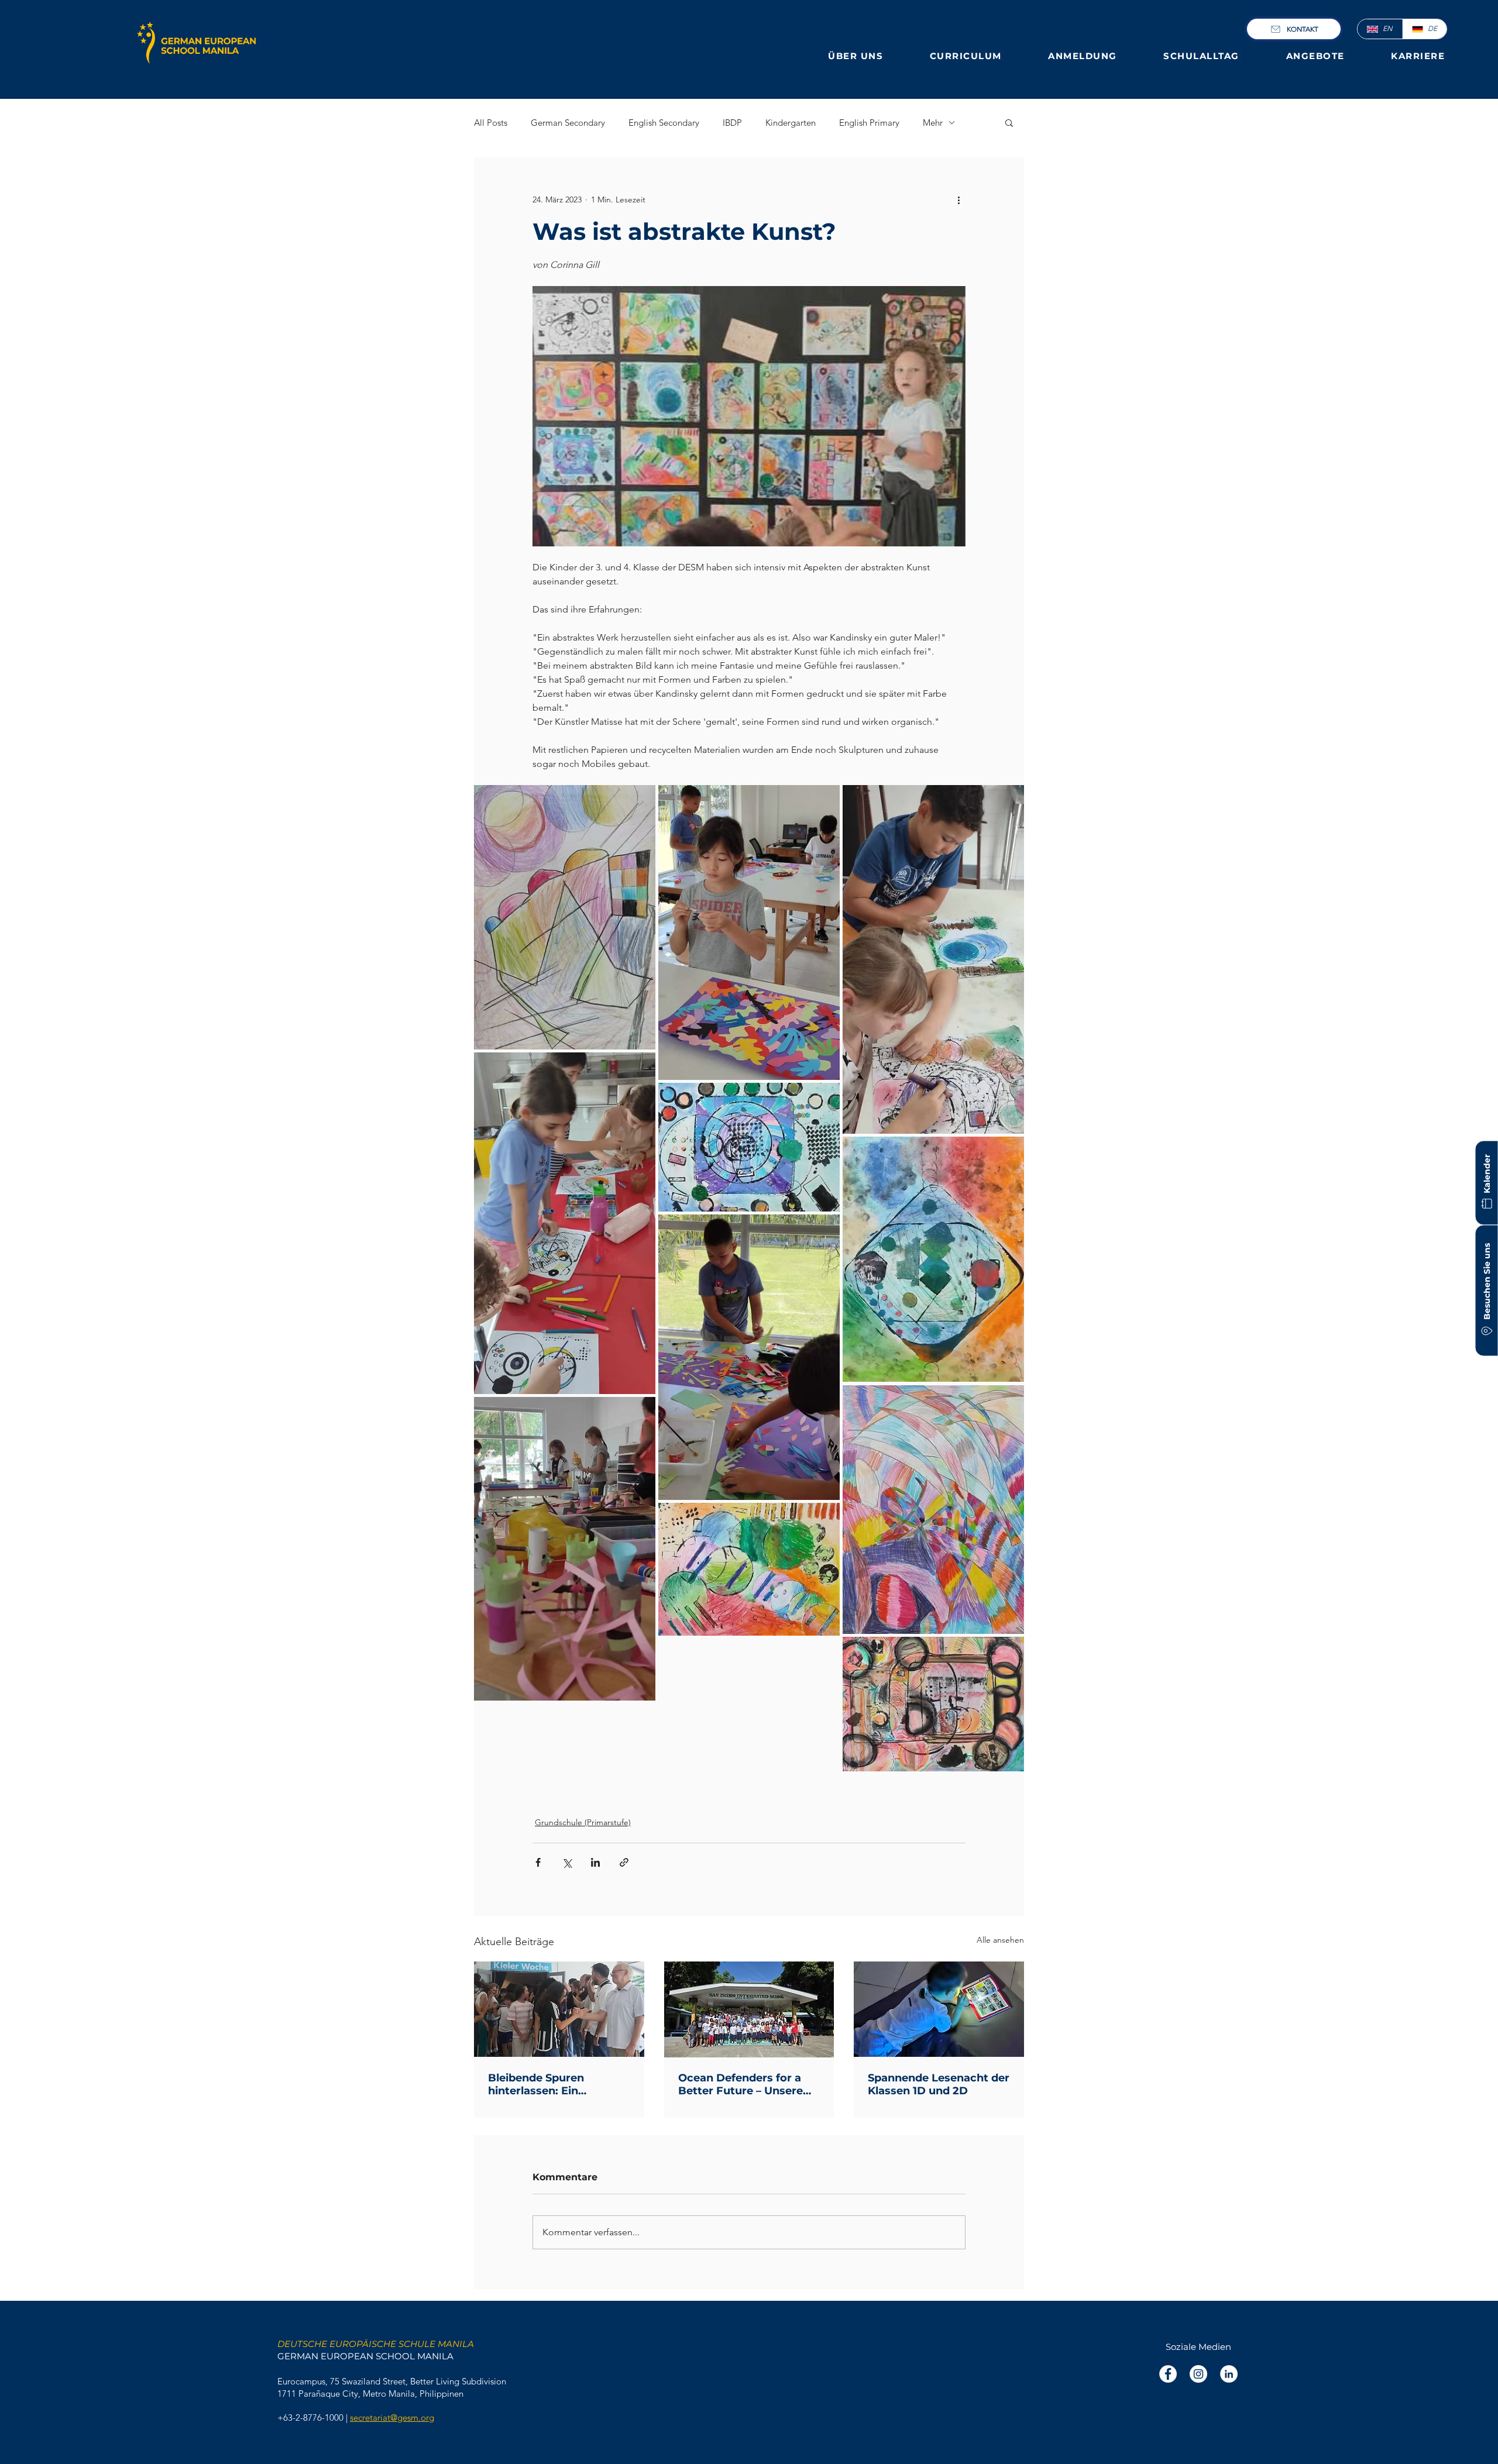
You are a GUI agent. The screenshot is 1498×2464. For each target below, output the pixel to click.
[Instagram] (1198, 2374)
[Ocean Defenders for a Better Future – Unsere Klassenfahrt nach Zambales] (749, 2009)
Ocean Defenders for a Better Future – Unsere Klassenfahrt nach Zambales (741, 2084)
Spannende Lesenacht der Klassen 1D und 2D (939, 2084)
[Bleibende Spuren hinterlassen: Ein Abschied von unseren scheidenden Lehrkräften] (559, 2009)
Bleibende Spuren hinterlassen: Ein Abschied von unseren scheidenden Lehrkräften (557, 2084)
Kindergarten (791, 123)
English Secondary (664, 123)
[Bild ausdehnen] (565, 917)
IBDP (732, 123)
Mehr (933, 123)
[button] (857, 56)
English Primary (869, 123)
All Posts (491, 123)
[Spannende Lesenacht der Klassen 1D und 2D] (939, 2009)
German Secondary (568, 123)
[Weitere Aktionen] (958, 199)
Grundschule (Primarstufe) (583, 1822)
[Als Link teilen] (624, 1862)
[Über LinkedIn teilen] (595, 1862)
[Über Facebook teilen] (538, 1862)
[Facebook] (1168, 2374)
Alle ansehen (1000, 1940)
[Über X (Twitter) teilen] (567, 1862)
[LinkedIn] (1229, 2374)
